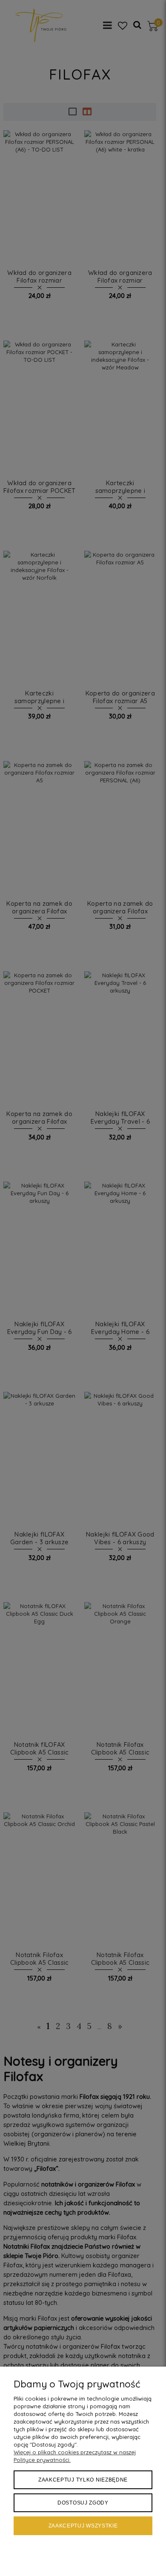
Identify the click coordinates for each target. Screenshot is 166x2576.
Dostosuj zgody (83, 2503)
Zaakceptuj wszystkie (83, 2526)
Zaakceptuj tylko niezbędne (83, 2480)
